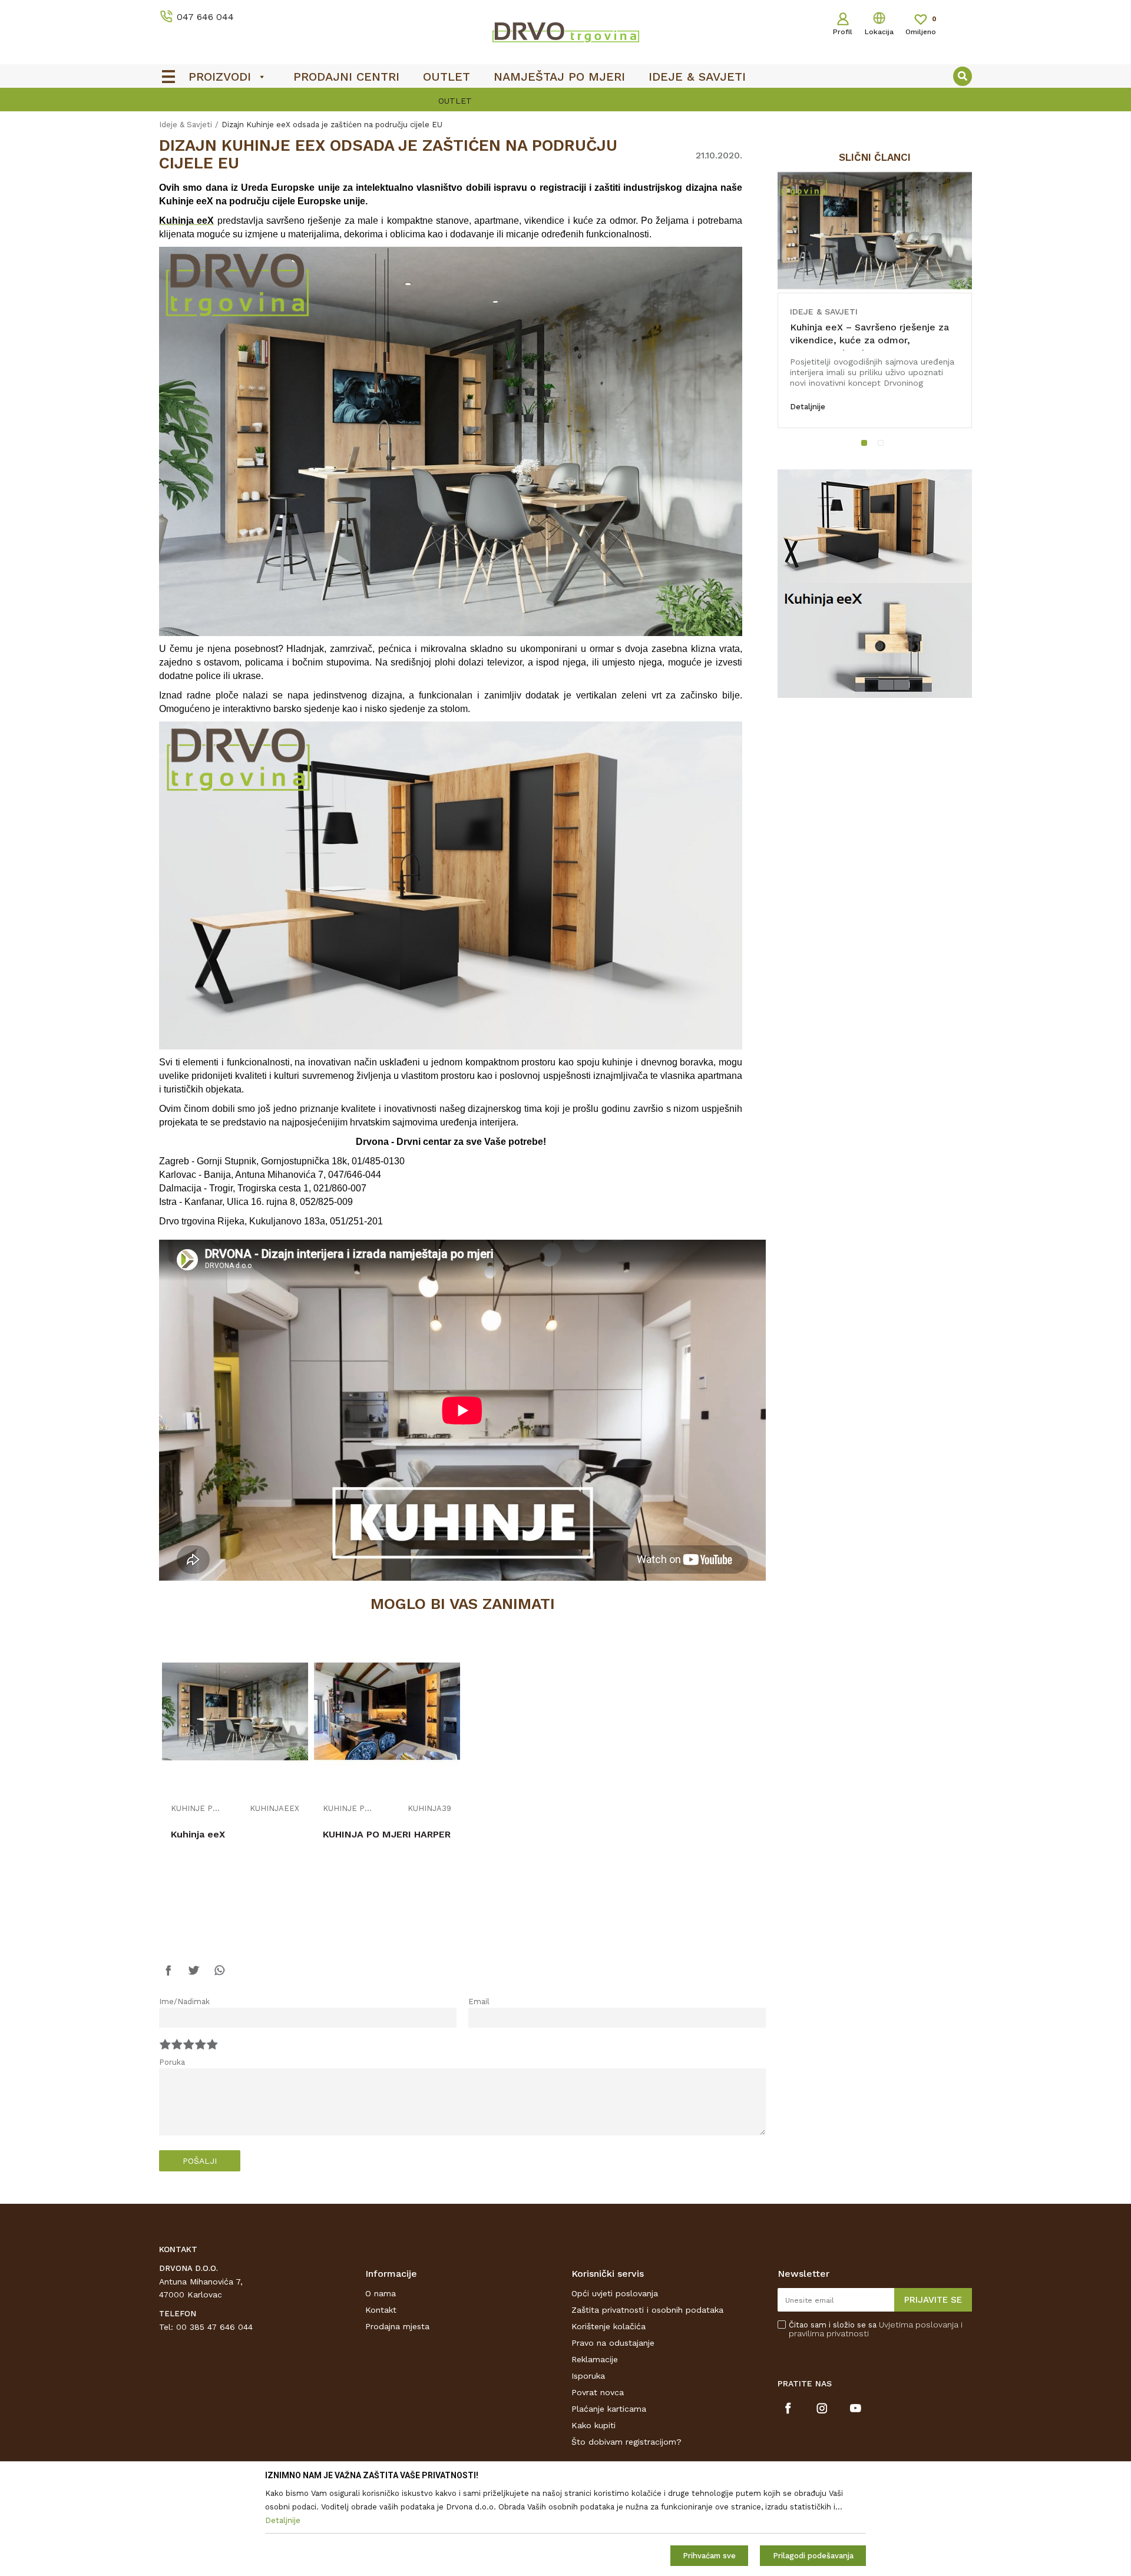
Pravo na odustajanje (613, 2343)
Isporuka (588, 2376)
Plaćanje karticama (609, 2409)
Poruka (172, 2062)
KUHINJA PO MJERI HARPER (387, 1834)
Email (479, 2001)
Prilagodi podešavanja (813, 2556)
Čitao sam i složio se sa (876, 2329)
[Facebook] (168, 1976)
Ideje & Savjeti (186, 125)
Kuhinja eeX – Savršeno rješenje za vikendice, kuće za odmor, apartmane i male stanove (869, 340)
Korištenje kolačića (609, 2326)
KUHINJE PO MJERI (197, 1809)
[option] (565, 101)
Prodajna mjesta (397, 2326)
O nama (381, 2293)
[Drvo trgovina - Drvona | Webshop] (565, 32)
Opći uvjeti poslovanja (615, 2293)
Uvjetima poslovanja (919, 2325)
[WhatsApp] (219, 1976)
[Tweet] (194, 1976)
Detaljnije (808, 407)
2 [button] (883, 445)
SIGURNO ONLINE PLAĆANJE (564, 101)
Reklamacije (595, 2359)
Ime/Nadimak (184, 2001)
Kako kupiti (593, 2425)
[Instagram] (822, 2408)
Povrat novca (598, 2392)
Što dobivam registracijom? (626, 2442)
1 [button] (867, 445)
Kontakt (381, 2310)
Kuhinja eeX (198, 1834)
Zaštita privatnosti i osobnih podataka (647, 2310)
